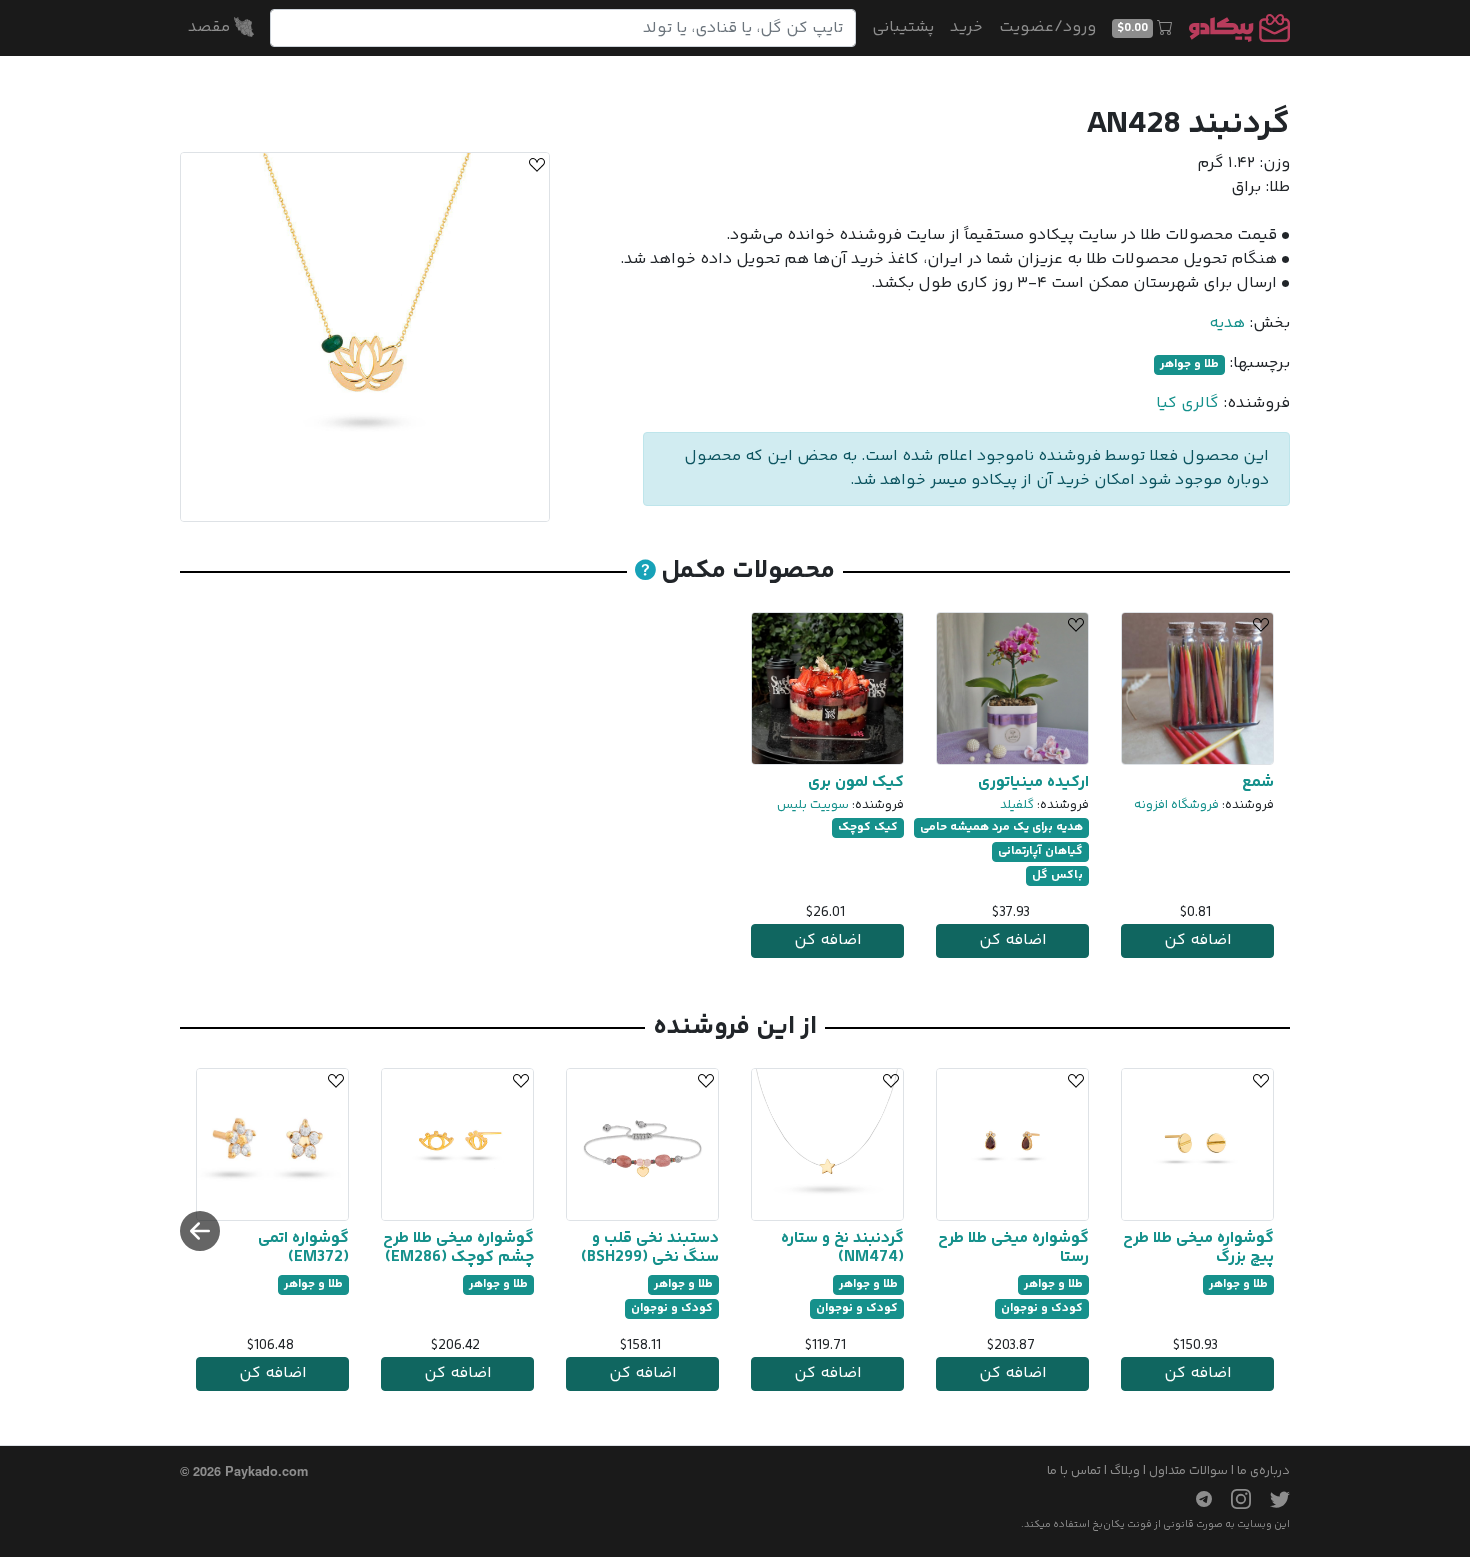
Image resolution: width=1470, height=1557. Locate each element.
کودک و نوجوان (1042, 1308)
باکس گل (1057, 875)
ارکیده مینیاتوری (1033, 782)
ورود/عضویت (1047, 27)
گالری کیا (1187, 403)
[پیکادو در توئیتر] (1272, 1499)
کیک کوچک (868, 827)
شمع (1258, 782)
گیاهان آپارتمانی (1040, 851)
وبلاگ (1125, 1471)
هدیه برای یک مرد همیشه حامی (1001, 827)
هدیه (1227, 323)
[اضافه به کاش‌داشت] (534, 168)
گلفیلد (1017, 805)
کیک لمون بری (856, 782)
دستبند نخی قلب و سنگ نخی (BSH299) (650, 1248)
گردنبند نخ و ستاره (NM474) (842, 1248)
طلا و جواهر (1189, 364)
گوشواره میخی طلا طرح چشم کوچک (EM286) (458, 1248)
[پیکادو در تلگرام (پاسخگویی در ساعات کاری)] (1196, 1499)
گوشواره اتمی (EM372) (303, 1248)
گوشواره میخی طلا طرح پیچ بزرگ (1198, 1248)
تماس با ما (1074, 1471)
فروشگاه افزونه (1176, 805)
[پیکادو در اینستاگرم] (1233, 1499)
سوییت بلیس (813, 805)
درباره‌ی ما (1263, 1471)
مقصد (211, 27)
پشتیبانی (903, 27)
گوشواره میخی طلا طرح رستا (1013, 1248)
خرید (966, 27)
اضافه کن (1198, 940)
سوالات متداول (1188, 1471)
